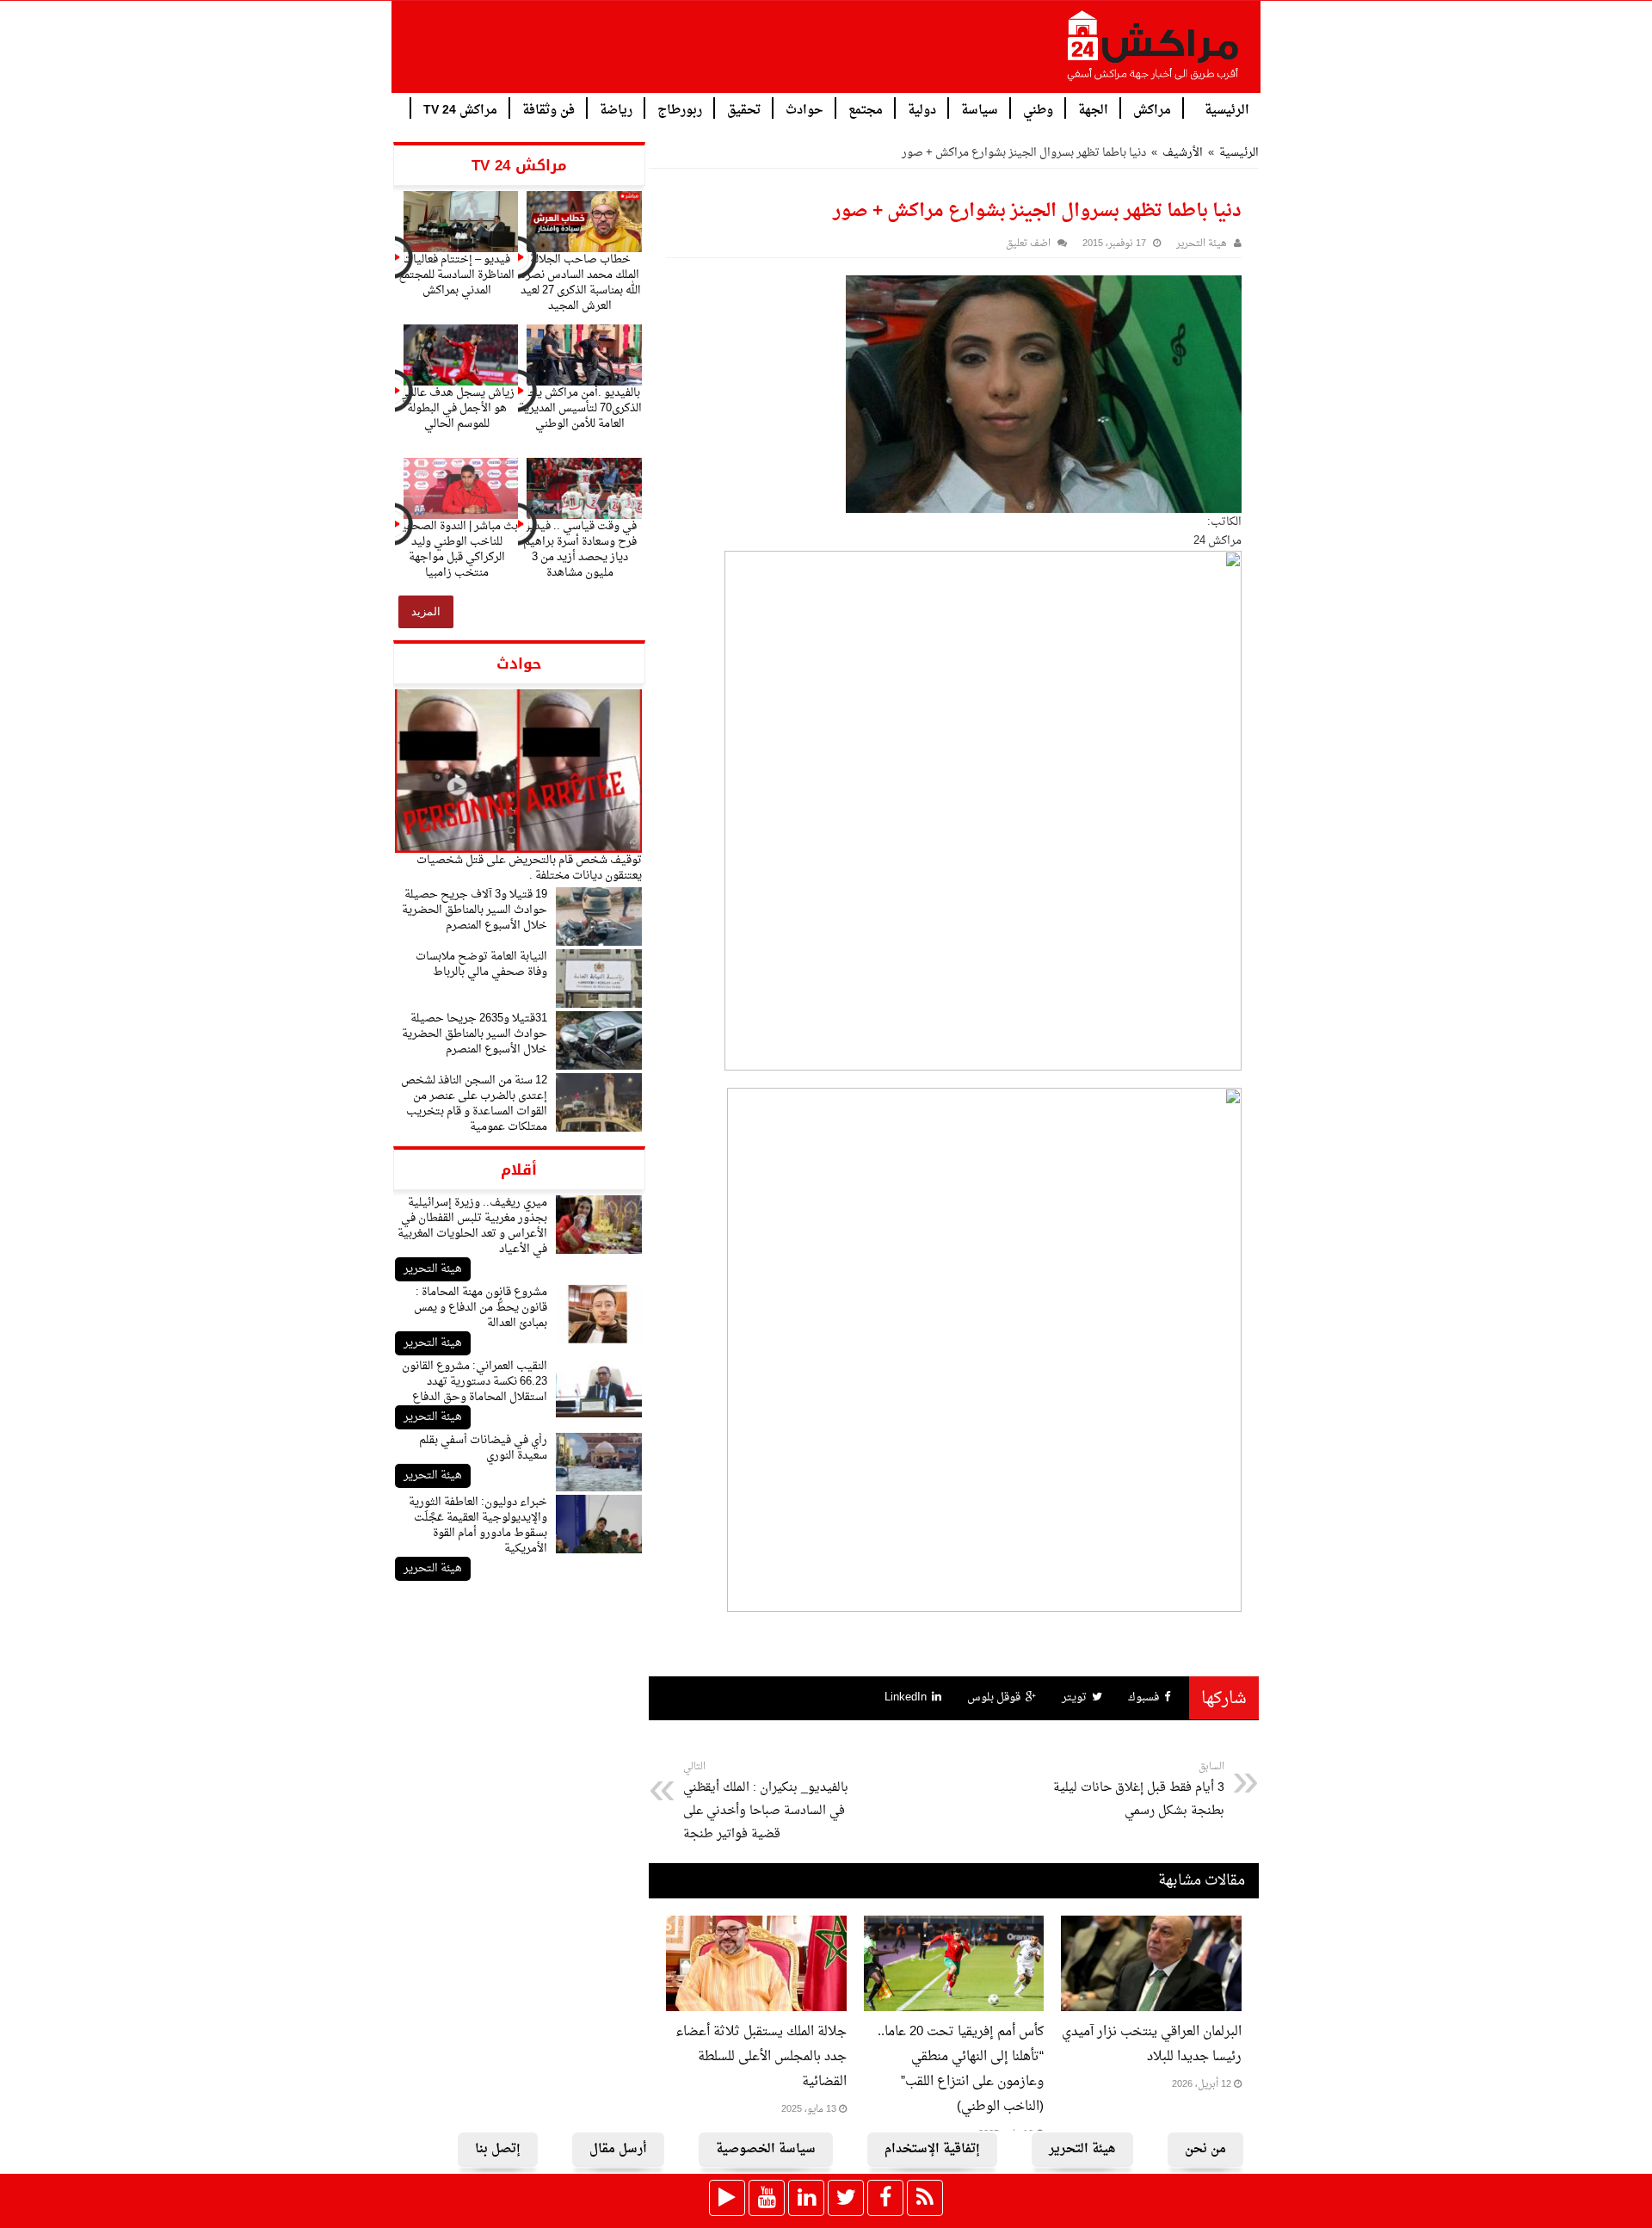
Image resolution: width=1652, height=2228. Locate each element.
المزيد (426, 611)
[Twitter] (846, 2198)
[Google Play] (727, 2198)
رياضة (616, 109)
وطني (1038, 109)
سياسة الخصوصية (766, 2149)
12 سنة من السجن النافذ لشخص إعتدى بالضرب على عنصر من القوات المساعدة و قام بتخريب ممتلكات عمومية (474, 1104)
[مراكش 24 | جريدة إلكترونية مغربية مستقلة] (1154, 52)
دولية (922, 109)
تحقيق (744, 109)
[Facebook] (885, 2198)
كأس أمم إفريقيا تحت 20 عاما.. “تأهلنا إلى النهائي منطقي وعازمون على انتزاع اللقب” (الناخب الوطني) (961, 2070)
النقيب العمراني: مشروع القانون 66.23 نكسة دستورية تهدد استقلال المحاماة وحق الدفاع (475, 1382)
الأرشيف (1183, 153)
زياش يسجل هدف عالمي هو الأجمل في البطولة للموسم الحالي (457, 408)
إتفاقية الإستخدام (932, 2149)
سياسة (980, 109)
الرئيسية (1227, 109)
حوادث (804, 109)
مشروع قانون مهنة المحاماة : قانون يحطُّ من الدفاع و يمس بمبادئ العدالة (481, 1308)
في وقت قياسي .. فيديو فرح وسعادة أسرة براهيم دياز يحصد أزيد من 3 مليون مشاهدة (580, 549)
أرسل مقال (618, 2149)
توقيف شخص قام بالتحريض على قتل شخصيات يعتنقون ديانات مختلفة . (529, 868)
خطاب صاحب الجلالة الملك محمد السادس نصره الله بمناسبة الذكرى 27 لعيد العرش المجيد (580, 283)
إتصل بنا (498, 2149)
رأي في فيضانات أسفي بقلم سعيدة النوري (483, 1448)
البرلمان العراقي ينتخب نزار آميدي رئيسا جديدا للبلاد (1152, 2045)
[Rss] (925, 2198)
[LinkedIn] (806, 2198)
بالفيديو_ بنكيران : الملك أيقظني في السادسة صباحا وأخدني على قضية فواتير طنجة (766, 1802)
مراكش (1152, 109)
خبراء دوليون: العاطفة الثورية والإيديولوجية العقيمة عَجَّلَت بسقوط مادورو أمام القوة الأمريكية (478, 1525)
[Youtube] (767, 2198)
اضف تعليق (1028, 244)
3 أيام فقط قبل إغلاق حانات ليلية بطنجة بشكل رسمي (1139, 1790)
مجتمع (866, 109)
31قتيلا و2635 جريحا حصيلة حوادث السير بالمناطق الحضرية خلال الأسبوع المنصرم (475, 1034)
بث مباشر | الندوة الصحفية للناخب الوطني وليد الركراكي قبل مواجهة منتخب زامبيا (457, 549)
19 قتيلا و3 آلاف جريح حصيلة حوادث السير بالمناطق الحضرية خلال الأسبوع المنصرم (475, 910)
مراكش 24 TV (460, 109)
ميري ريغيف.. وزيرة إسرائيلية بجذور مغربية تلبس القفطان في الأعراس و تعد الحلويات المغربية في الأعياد (472, 1226)
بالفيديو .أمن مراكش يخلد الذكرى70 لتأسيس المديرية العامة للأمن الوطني (580, 408)
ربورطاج (680, 109)
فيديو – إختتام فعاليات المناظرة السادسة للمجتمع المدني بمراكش (456, 275)
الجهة (1093, 109)
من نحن (1205, 2149)
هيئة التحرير (433, 1269)
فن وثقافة (549, 109)
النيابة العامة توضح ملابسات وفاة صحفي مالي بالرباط (481, 964)
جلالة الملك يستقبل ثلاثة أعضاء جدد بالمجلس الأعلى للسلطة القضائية (761, 2057)
